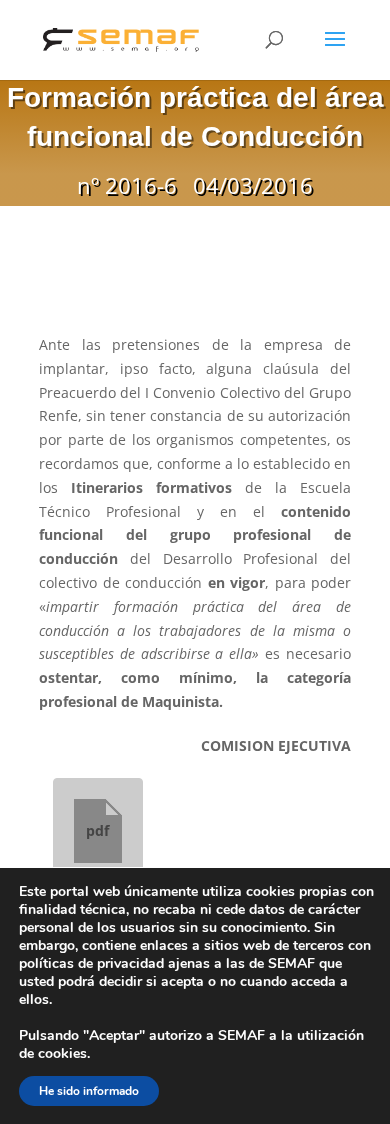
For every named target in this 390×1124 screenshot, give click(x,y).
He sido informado (89, 1091)
